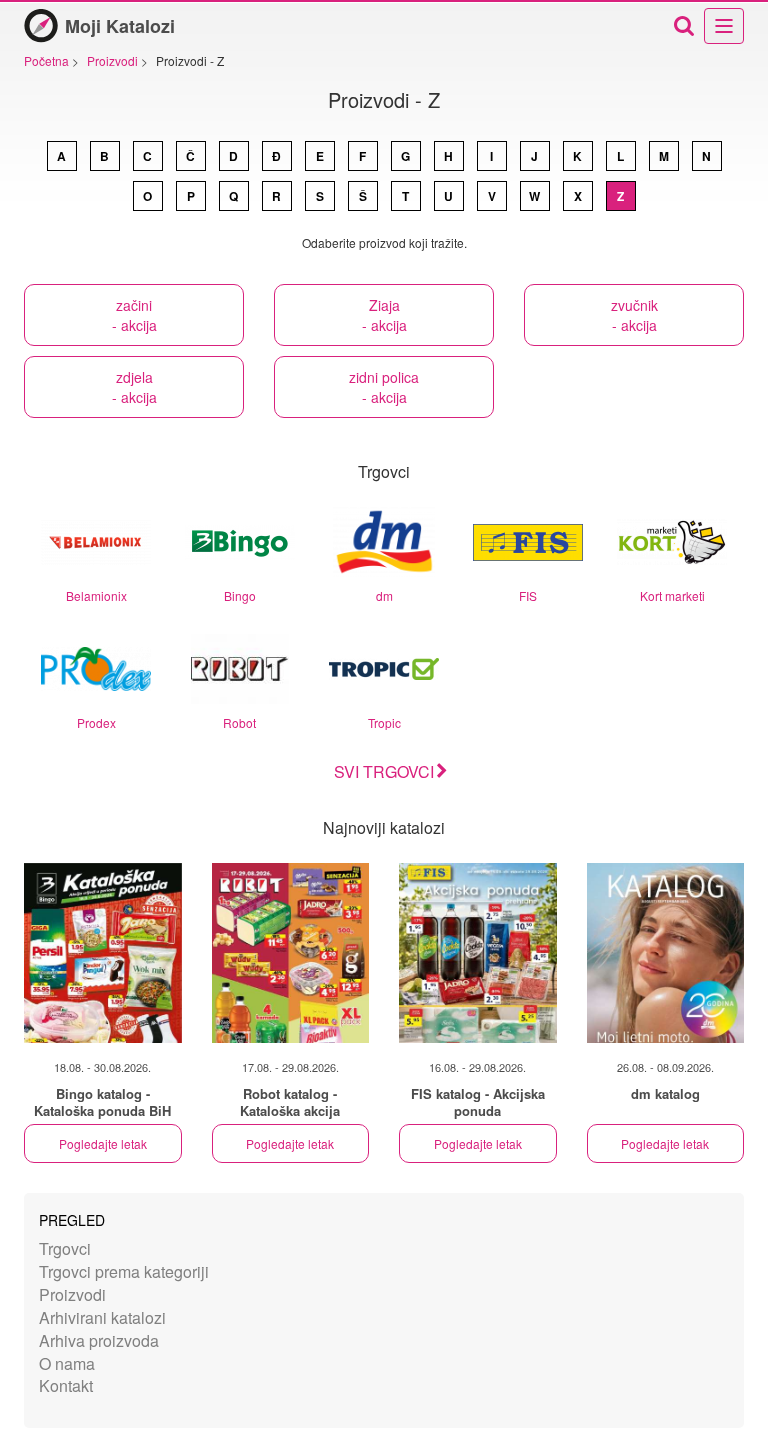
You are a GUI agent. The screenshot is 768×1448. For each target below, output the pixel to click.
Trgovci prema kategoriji (124, 1271)
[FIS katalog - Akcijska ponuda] (478, 953)
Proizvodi (72, 1294)
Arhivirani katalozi (102, 1317)
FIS (528, 595)
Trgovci (65, 1248)
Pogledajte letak (103, 1143)
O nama (67, 1363)
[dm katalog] (666, 953)
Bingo (240, 595)
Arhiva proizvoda (99, 1340)
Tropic (384, 722)
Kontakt (66, 1385)
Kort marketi (672, 595)
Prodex (96, 722)
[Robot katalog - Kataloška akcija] (291, 953)
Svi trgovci (384, 771)
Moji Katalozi (120, 26)
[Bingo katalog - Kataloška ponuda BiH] (103, 953)
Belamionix (96, 595)
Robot (239, 722)
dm (384, 595)
